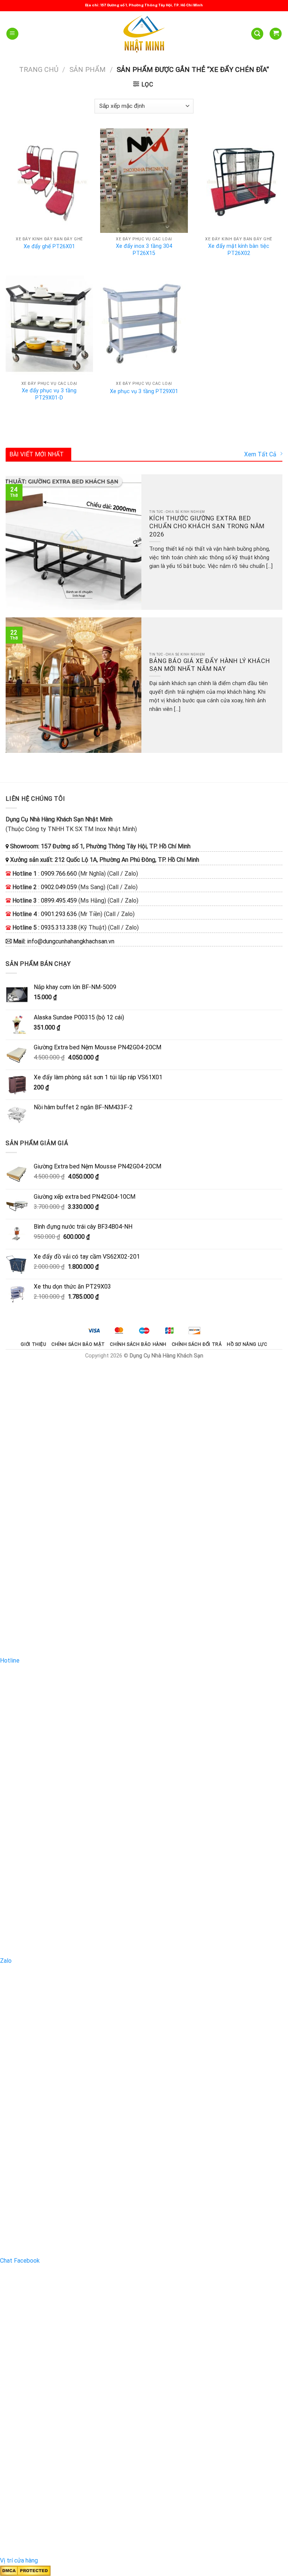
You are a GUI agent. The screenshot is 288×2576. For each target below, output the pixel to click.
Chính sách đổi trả (197, 1344)
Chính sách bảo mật (78, 1344)
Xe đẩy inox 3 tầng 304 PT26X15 (144, 250)
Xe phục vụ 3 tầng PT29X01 (144, 391)
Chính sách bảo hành (138, 1344)
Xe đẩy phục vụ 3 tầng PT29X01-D (49, 394)
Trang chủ (39, 69)
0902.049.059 (59, 887)
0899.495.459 (59, 901)
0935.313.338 (59, 927)
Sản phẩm (88, 69)
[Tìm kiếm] (257, 34)
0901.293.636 (59, 914)
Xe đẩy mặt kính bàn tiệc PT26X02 (239, 250)
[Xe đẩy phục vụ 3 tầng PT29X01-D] (49, 325)
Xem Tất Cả (260, 454)
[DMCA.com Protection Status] (25, 2570)
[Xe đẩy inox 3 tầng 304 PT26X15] (144, 181)
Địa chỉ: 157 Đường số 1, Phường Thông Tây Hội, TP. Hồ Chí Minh (144, 5)
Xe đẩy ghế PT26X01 (49, 247)
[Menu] (12, 34)
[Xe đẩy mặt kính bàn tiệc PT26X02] (239, 181)
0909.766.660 (59, 874)
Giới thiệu (33, 1344)
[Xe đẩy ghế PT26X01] (49, 181)
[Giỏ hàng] (276, 34)
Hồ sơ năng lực (247, 1344)
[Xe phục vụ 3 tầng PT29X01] (144, 325)
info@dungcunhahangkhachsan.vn (71, 941)
